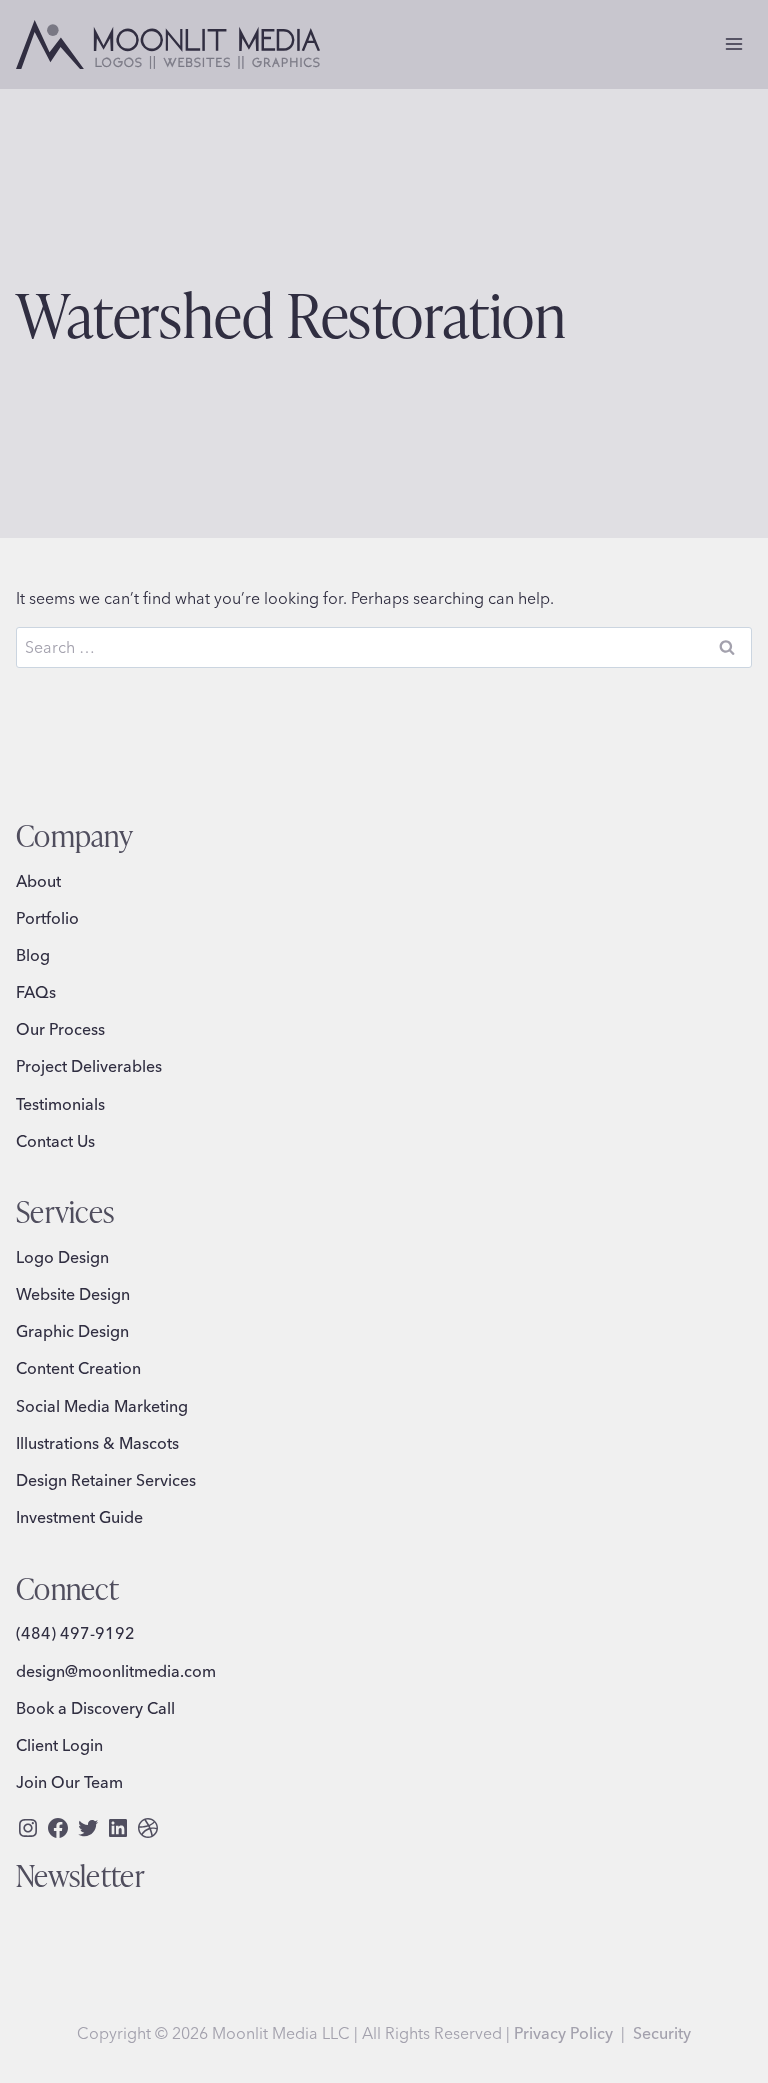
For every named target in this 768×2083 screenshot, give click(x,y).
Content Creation (78, 1368)
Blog (33, 955)
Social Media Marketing (102, 1406)
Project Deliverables (89, 1066)
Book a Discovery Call (95, 1708)
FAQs (36, 992)
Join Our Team (69, 1782)
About (38, 881)
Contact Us (55, 1141)
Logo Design (62, 1257)
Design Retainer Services (106, 1480)
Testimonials (60, 1104)
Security (662, 2033)
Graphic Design (72, 1331)
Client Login (59, 1745)
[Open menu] (733, 44)
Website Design (73, 1294)
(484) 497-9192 (75, 1633)
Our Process (60, 1029)
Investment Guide (79, 1517)
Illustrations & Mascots (97, 1443)
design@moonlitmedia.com (116, 1671)
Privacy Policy (563, 2033)
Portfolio (47, 918)
